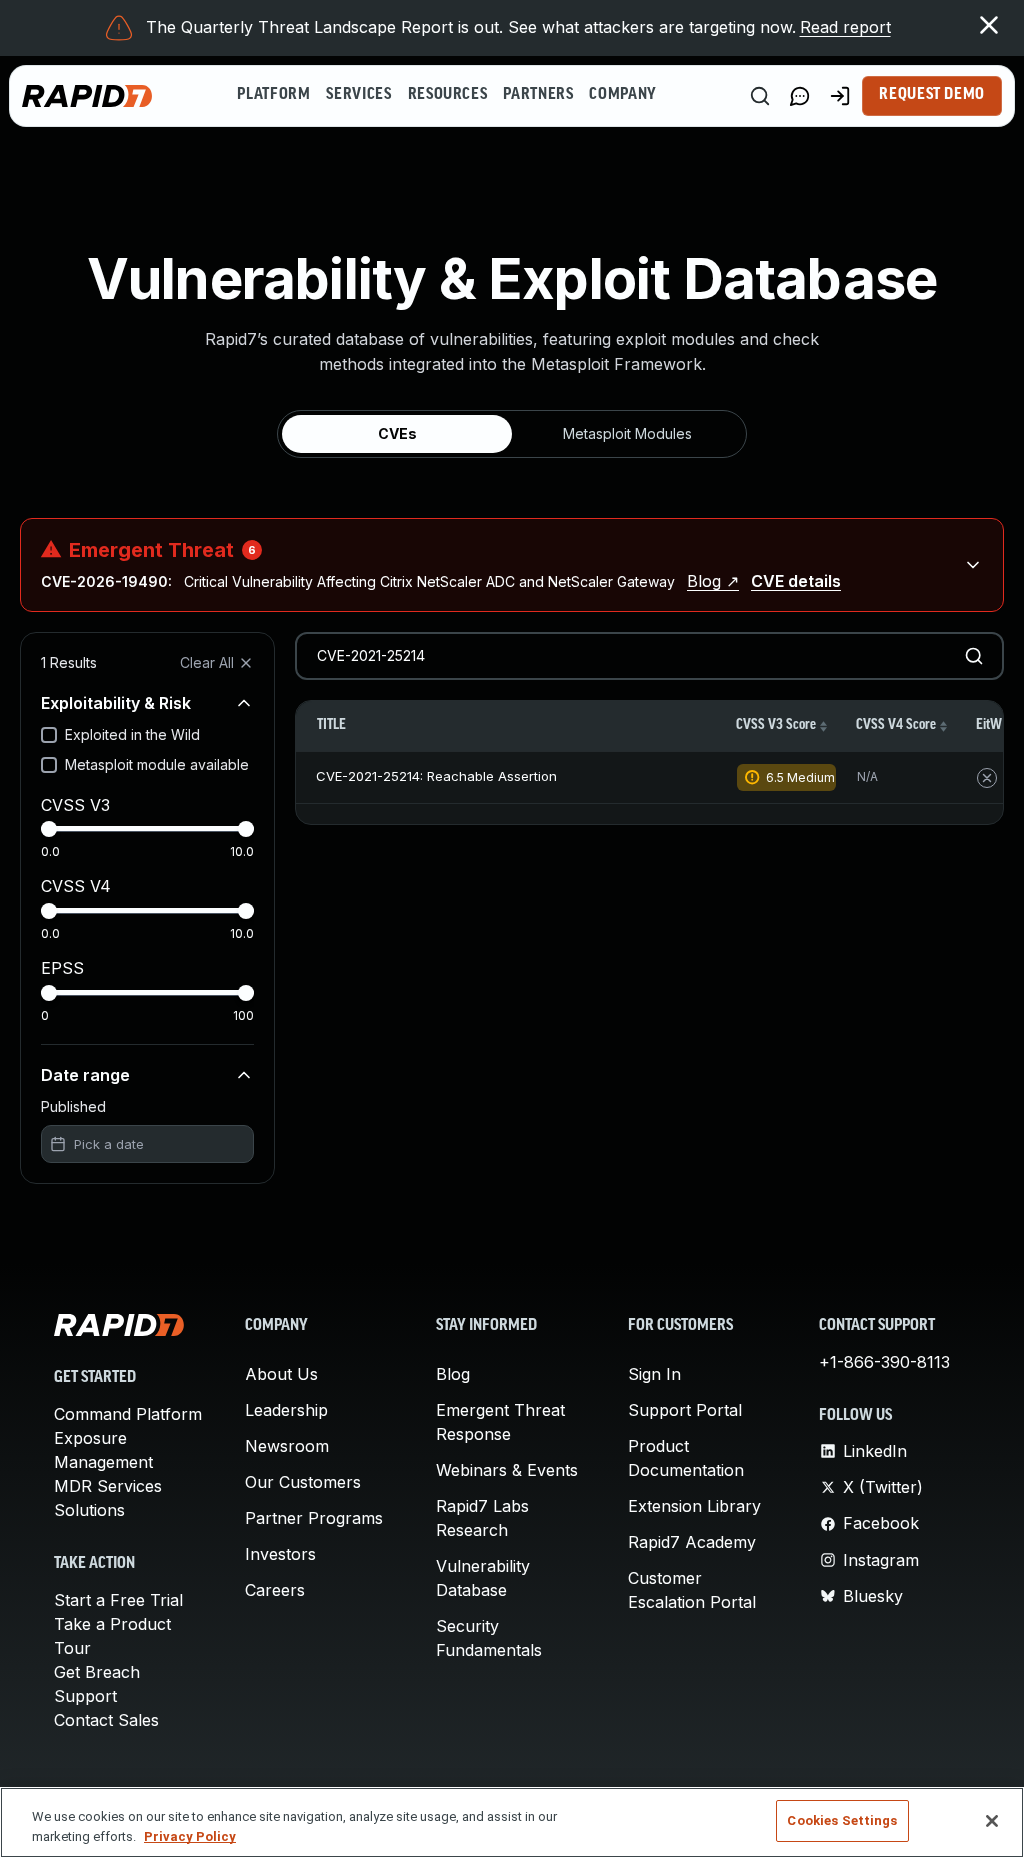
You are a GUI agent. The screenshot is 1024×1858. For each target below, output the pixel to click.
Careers (275, 1590)
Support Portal (685, 1410)
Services (358, 95)
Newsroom (287, 1446)
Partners (538, 95)
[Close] (992, 1821)
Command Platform (128, 1414)
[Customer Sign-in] (840, 96)
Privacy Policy (190, 1836)
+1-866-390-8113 (884, 1362)
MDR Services (108, 1486)
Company (622, 95)
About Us (281, 1374)
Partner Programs (314, 1518)
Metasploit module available (157, 764)
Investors (280, 1554)
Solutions (89, 1510)
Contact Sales (106, 1720)
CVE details (796, 581)
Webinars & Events (507, 1470)
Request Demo (932, 95)
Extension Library (694, 1506)
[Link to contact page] (800, 96)
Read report (845, 27)
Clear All (207, 662)
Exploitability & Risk (116, 703)
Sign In (654, 1374)
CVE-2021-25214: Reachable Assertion (436, 776)
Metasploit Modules (627, 433)
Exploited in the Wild (132, 734)
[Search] (760, 96)
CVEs (397, 433)
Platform (273, 95)
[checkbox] (49, 735)
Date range (85, 1075)
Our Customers (303, 1482)
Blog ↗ (713, 581)
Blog (453, 1374)
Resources (448, 95)
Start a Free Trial (118, 1600)
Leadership (286, 1410)
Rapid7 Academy (692, 1542)
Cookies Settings (842, 1820)
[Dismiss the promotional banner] (989, 25)
